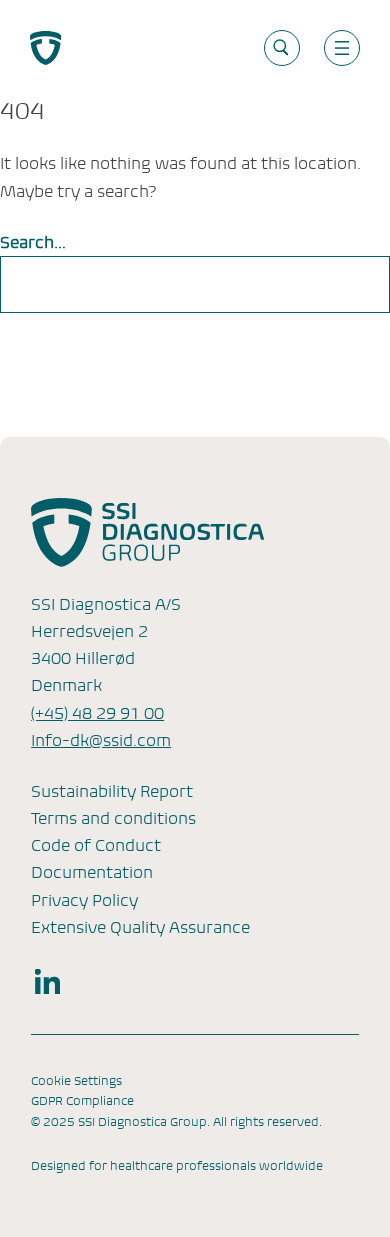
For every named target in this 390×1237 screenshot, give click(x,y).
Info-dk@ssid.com (101, 740)
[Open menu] (342, 48)
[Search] (353, 284)
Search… (33, 242)
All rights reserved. (267, 1122)
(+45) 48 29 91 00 (97, 713)
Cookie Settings (76, 1081)
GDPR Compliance (82, 1101)
